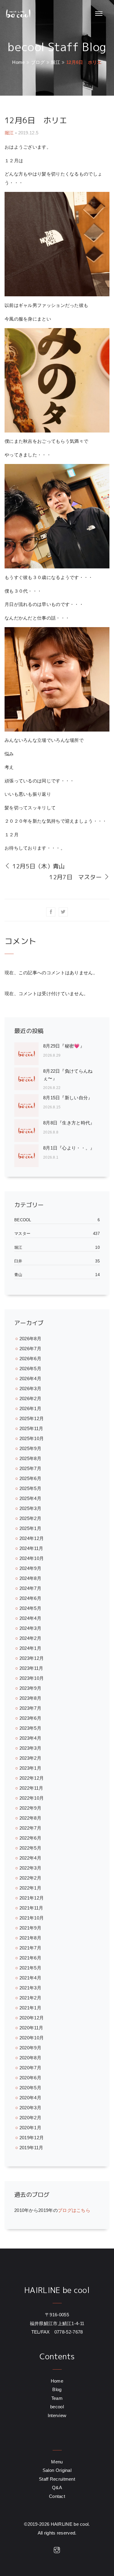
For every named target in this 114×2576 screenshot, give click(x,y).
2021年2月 (30, 1998)
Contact (57, 2496)
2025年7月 (30, 1468)
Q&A (57, 2487)
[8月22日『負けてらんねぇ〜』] (29, 1080)
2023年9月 (30, 1688)
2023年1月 (30, 1768)
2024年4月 (30, 1618)
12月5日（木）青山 (37, 866)
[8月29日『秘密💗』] (29, 1054)
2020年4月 (30, 2098)
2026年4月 (30, 1378)
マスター (22, 1234)
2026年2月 (30, 1398)
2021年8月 (30, 1938)
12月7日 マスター (76, 877)
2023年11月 (31, 1668)
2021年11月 (31, 1908)
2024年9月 (30, 1568)
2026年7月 (30, 1349)
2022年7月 (30, 1828)
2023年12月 (32, 1658)
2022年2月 (30, 1878)
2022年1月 (30, 1888)
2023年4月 (30, 1738)
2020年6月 (30, 2078)
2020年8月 (30, 2058)
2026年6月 (30, 1359)
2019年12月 (32, 2138)
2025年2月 (30, 1518)
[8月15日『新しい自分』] (29, 1105)
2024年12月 (32, 1538)
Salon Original (57, 2470)
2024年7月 (30, 1588)
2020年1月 (30, 2128)
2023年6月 (30, 1718)
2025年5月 (30, 1488)
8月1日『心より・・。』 (69, 1148)
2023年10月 (32, 1678)
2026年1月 (30, 1408)
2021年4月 (30, 1978)
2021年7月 (30, 1948)
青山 (18, 1275)
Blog (57, 2389)
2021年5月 (30, 1968)
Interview (57, 2415)
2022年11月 (31, 1788)
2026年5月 (30, 1369)
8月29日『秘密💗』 (64, 1046)
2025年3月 (30, 1508)
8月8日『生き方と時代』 (69, 1123)
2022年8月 (30, 1818)
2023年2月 (30, 1758)
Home (18, 62)
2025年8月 (30, 1458)
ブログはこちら (74, 2210)
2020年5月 (30, 2088)
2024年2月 (30, 1638)
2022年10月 (32, 1798)
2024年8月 (30, 1578)
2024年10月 (32, 1558)
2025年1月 (30, 1528)
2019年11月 (31, 2148)
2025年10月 (32, 1438)
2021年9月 (30, 1928)
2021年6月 (30, 1958)
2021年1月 (30, 2008)
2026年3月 (30, 1388)
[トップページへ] (18, 14)
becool (23, 1220)
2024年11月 (31, 1548)
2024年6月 (30, 1598)
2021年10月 (32, 1918)
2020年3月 (30, 2108)
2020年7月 (30, 2068)
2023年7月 (30, 1708)
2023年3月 (30, 1748)
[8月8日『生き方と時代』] (29, 1131)
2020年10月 (32, 2038)
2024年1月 (30, 1648)
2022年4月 (30, 1858)
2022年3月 (30, 1868)
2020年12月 (32, 2018)
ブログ (38, 62)
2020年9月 (30, 2048)
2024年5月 (30, 1608)
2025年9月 (30, 1448)
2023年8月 (30, 1698)
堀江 (55, 62)
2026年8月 (30, 1339)
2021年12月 (32, 1898)
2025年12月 (32, 1418)
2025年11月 (31, 1428)
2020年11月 (31, 2028)
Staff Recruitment (57, 2479)
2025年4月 (30, 1498)
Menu (57, 2462)
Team (57, 2398)
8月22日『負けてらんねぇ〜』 (68, 1075)
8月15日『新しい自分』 (68, 1098)
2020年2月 (30, 2118)
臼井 (18, 1261)
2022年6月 (30, 1838)
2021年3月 (30, 1988)
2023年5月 (30, 1728)
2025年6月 (30, 1478)
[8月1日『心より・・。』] (29, 1156)
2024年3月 (30, 1628)
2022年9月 (30, 1808)
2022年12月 (32, 1778)
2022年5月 (30, 1848)
